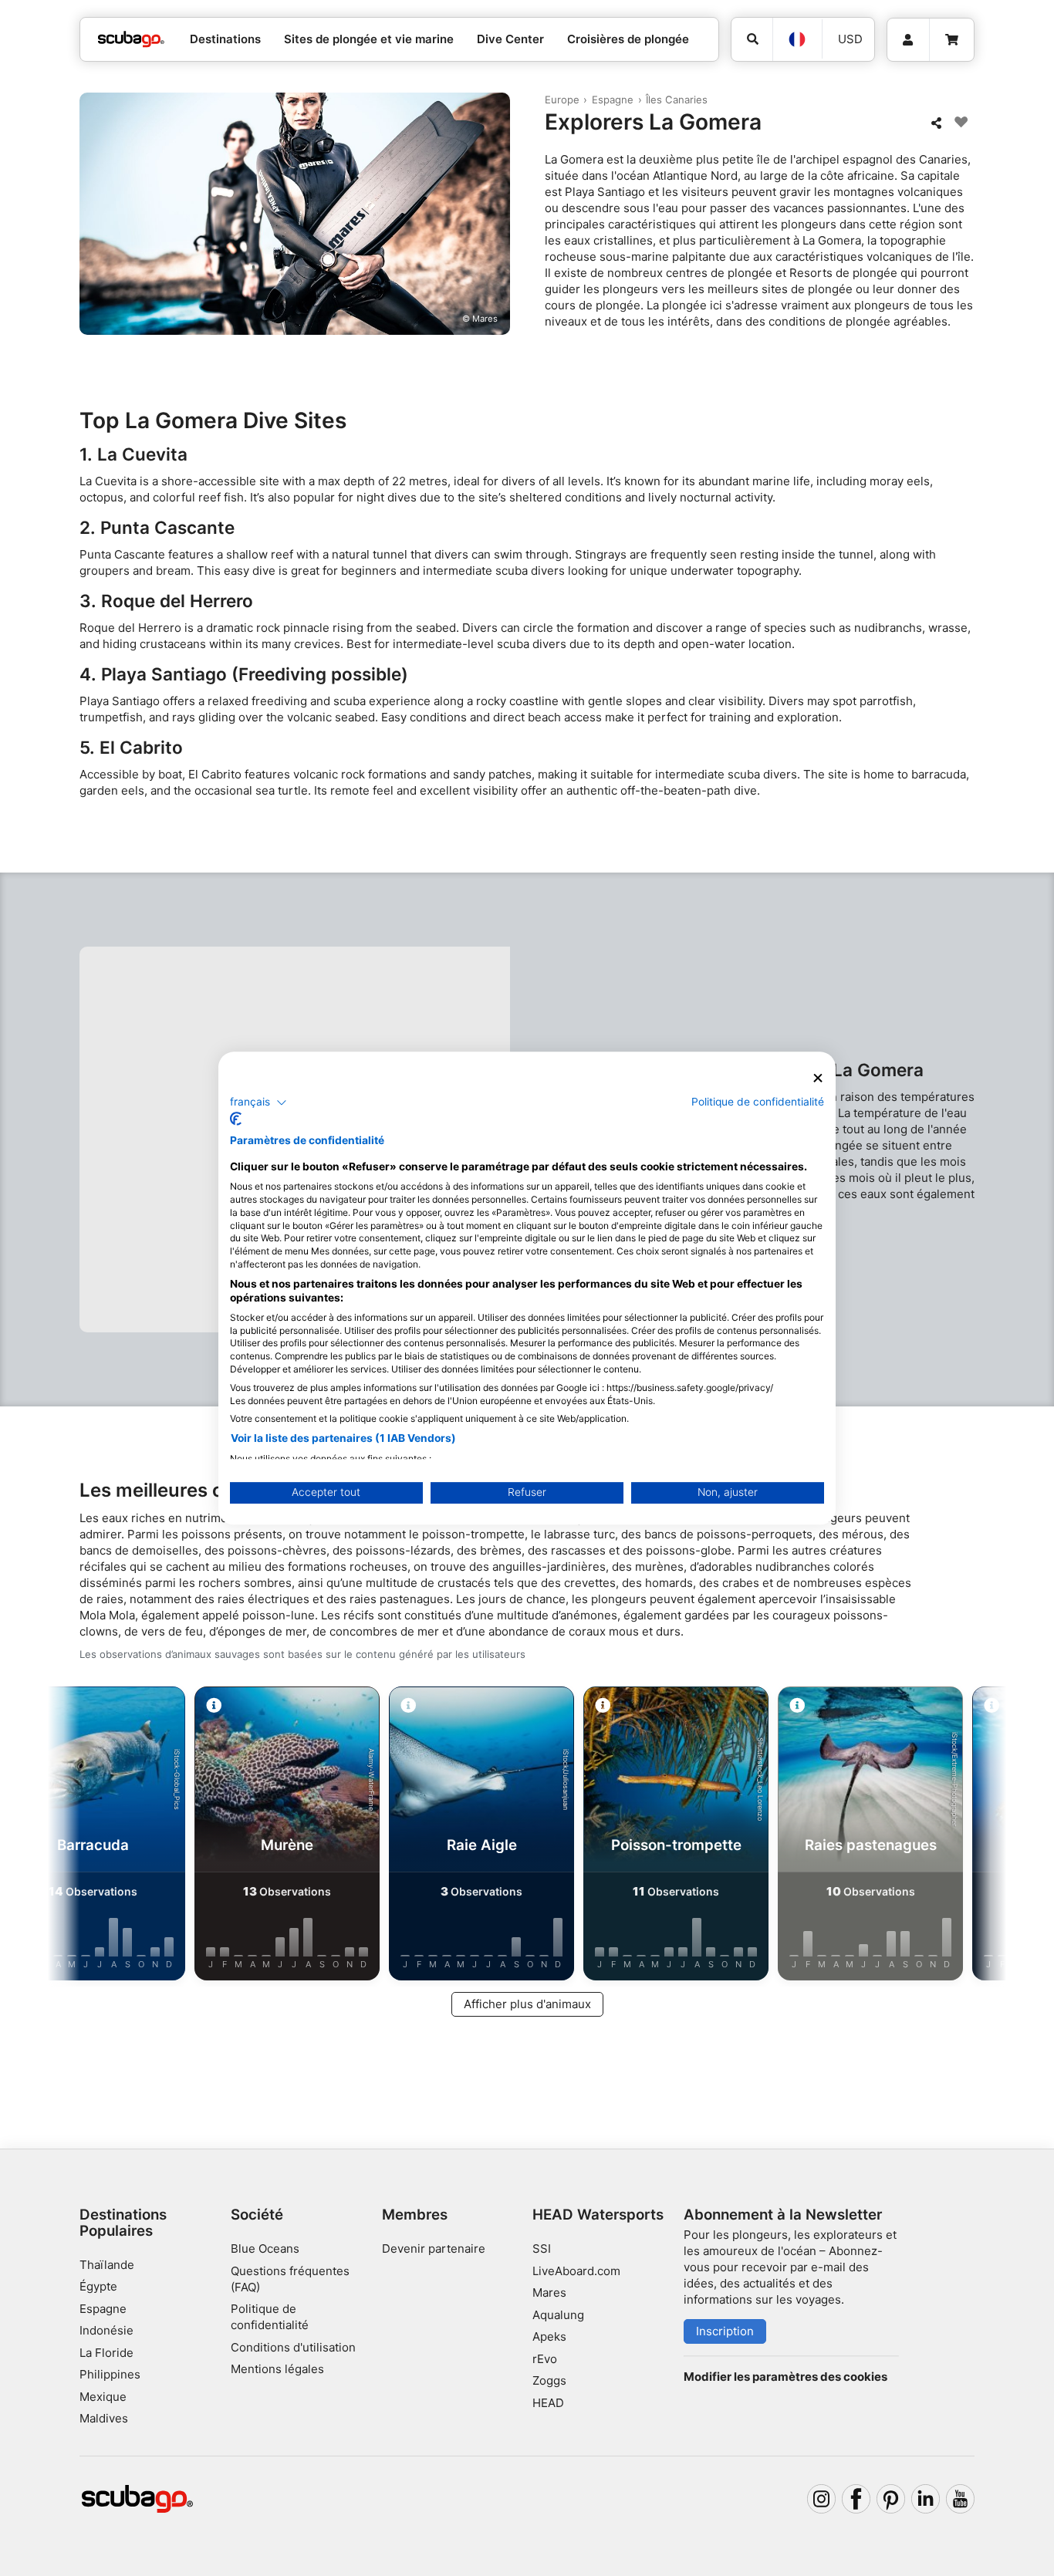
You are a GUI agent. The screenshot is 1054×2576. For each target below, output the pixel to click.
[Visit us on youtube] (961, 2499)
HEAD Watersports (598, 2215)
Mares (549, 2292)
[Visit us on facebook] (856, 2499)
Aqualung (558, 2315)
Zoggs (549, 2380)
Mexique (103, 2397)
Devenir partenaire (434, 2249)
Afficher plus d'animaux (527, 2004)
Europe (562, 100)
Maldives (104, 2418)
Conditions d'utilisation (295, 2347)
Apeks (549, 2336)
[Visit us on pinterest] (891, 2499)
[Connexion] (908, 40)
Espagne (613, 100)
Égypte (98, 2286)
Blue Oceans (265, 2249)
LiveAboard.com (576, 2271)
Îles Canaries (677, 100)
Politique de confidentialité (758, 1102)
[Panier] (952, 40)
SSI (542, 2249)
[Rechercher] (752, 39)
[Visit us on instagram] (822, 2499)
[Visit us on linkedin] (926, 2499)
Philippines (110, 2374)
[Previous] (79, 1836)
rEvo (545, 2359)
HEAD (548, 2403)
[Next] (975, 1836)
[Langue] (797, 39)
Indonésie (106, 2330)
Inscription (725, 2331)
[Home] (131, 40)
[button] (258, 1102)
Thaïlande (107, 2265)
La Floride (106, 2353)
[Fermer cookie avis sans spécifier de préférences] (818, 1078)
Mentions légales (277, 2369)
